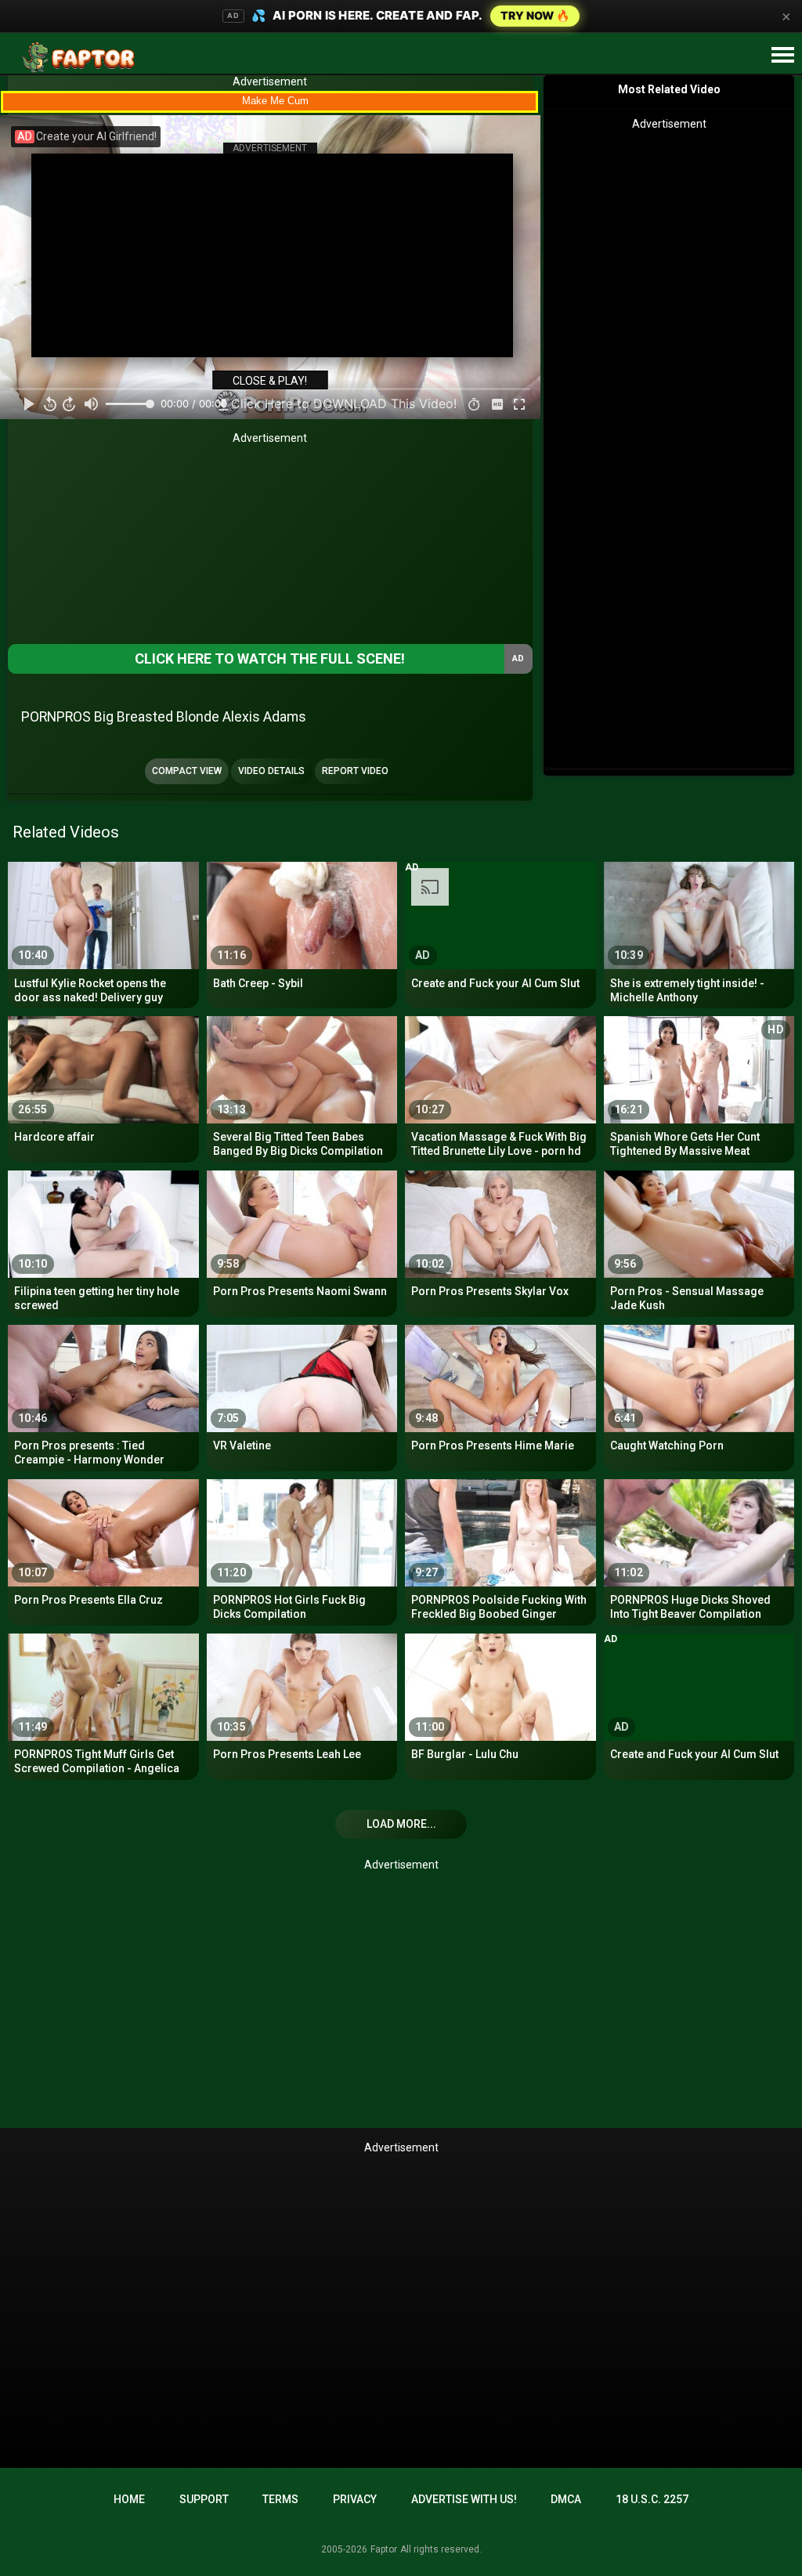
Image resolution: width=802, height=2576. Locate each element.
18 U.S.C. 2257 (652, 2499)
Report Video (355, 771)
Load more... (401, 1824)
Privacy (355, 2499)
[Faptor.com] (81, 57)
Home (129, 2499)
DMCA (566, 2499)
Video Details (271, 771)
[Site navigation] (782, 56)
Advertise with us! (464, 2499)
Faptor (384, 2549)
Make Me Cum (275, 101)
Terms (280, 2499)
